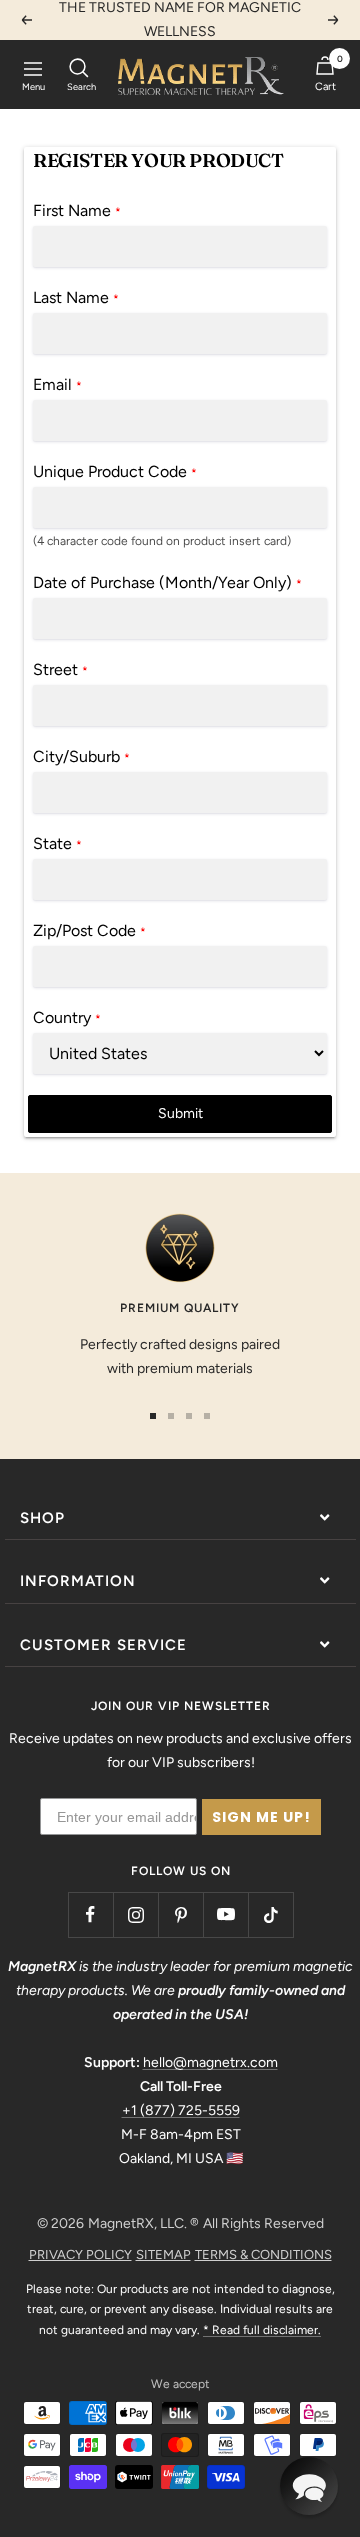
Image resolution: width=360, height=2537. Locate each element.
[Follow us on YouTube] (225, 1914)
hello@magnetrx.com (210, 2062)
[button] (309, 2486)
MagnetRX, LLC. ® (143, 2223)
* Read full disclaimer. (262, 2330)
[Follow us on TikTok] (270, 1914)
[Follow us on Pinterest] (180, 1914)
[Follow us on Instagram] (135, 1914)
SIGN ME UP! (261, 1817)
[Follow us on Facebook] (90, 1914)
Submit (180, 1113)
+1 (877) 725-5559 (181, 2110)
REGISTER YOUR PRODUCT (158, 160)
